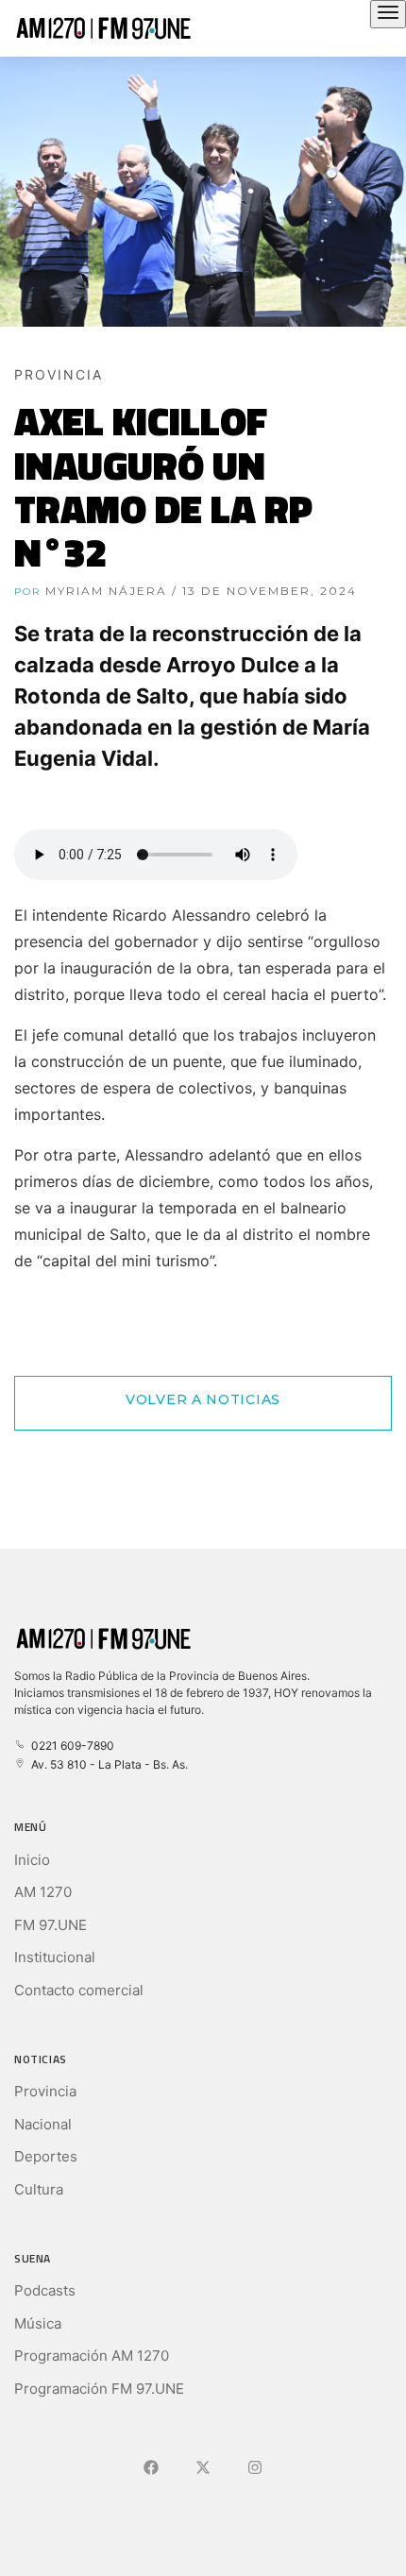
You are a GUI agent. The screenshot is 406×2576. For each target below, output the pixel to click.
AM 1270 (43, 1892)
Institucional (55, 1957)
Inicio (32, 1860)
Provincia (45, 2091)
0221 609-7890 (70, 1746)
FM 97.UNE (51, 1925)
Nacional (43, 2124)
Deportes (46, 2156)
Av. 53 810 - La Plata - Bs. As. (107, 1764)
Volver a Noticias (203, 1399)
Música (38, 2323)
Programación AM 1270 (92, 2356)
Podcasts (45, 2290)
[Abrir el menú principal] (388, 14)
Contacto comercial (79, 1990)
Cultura (39, 2189)
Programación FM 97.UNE (99, 2389)
